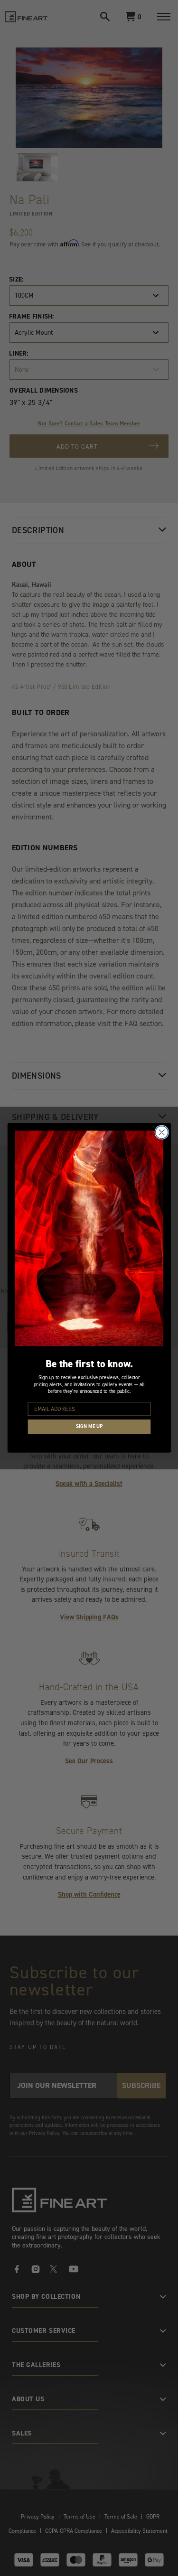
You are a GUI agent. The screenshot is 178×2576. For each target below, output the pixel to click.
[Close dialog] (162, 1133)
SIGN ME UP (89, 1427)
